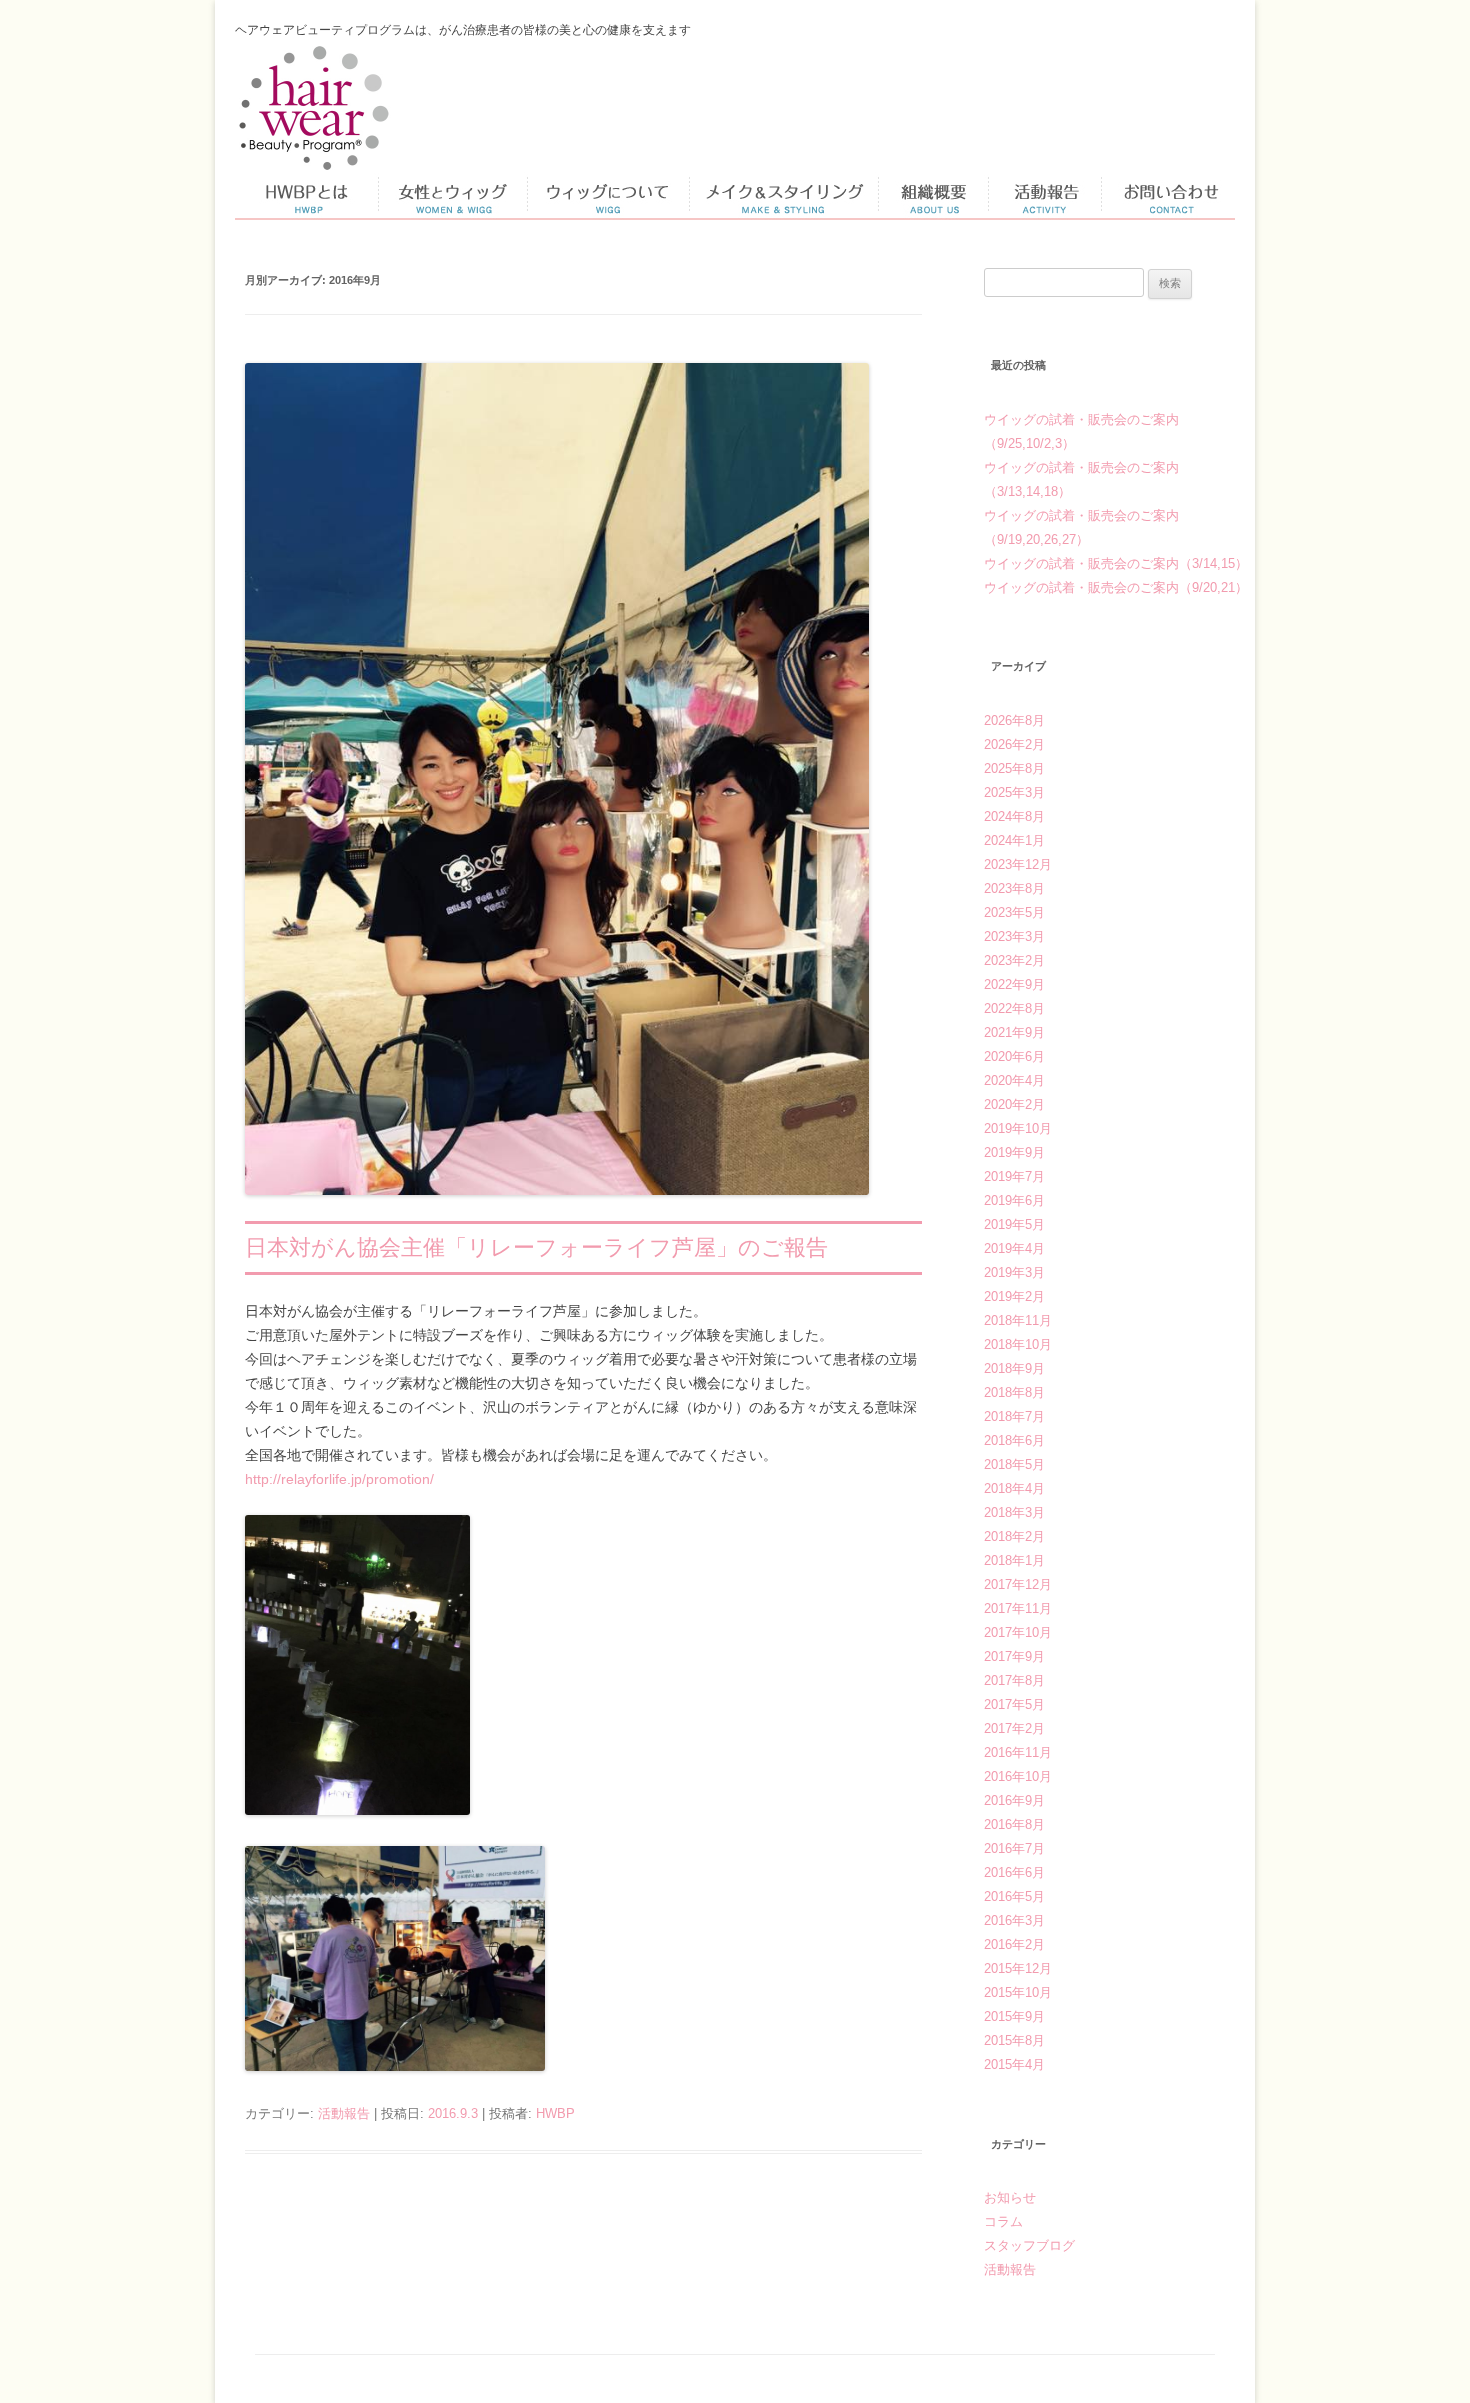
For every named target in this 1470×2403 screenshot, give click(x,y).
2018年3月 (1014, 1512)
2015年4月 (1014, 2064)
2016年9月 (1014, 1800)
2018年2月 (1014, 1536)
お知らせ (1010, 2197)
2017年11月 (1018, 1608)
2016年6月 (1014, 1872)
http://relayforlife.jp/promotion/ (339, 1479)
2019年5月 (1014, 1224)
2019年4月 (1014, 1248)
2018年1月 (1014, 1560)
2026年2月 (1014, 744)
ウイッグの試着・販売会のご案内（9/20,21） (1116, 587)
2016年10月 (1018, 1776)
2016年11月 (1018, 1752)
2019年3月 (1014, 1272)
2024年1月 (1014, 840)
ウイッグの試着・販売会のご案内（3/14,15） (1116, 563)
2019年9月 (1014, 1152)
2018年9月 (1014, 1368)
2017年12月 (1018, 1584)
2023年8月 (1014, 888)
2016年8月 (1014, 1824)
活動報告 (344, 2113)
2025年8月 (1014, 768)
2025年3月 (1014, 792)
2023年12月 (1018, 864)
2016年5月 (1014, 1896)
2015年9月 (1014, 2016)
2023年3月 (1014, 936)
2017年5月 (1014, 1704)
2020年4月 (1014, 1080)
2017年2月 (1014, 1728)
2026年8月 (1014, 720)
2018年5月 (1014, 1464)
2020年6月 (1014, 1056)
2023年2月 (1014, 960)
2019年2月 (1014, 1296)
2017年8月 (1014, 1680)
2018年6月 (1014, 1440)
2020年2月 (1014, 1104)
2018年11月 (1018, 1320)
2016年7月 (1014, 1848)
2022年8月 (1014, 1008)
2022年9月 (1014, 984)
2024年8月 (1014, 816)
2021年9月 (1014, 1032)
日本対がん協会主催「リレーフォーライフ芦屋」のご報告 (536, 1247)
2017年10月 (1018, 1632)
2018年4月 (1014, 1488)
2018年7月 (1014, 1416)
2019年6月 (1014, 1200)
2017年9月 (1014, 1656)
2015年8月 (1014, 2040)
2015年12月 (1018, 1968)
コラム (1003, 2221)
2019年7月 (1014, 1176)
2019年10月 (1018, 1128)
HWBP (555, 2113)
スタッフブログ (1029, 2245)
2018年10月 (1018, 1344)
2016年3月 (1014, 1920)
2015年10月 (1018, 1992)
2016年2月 (1014, 1944)
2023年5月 (1014, 912)
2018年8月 (1014, 1392)
